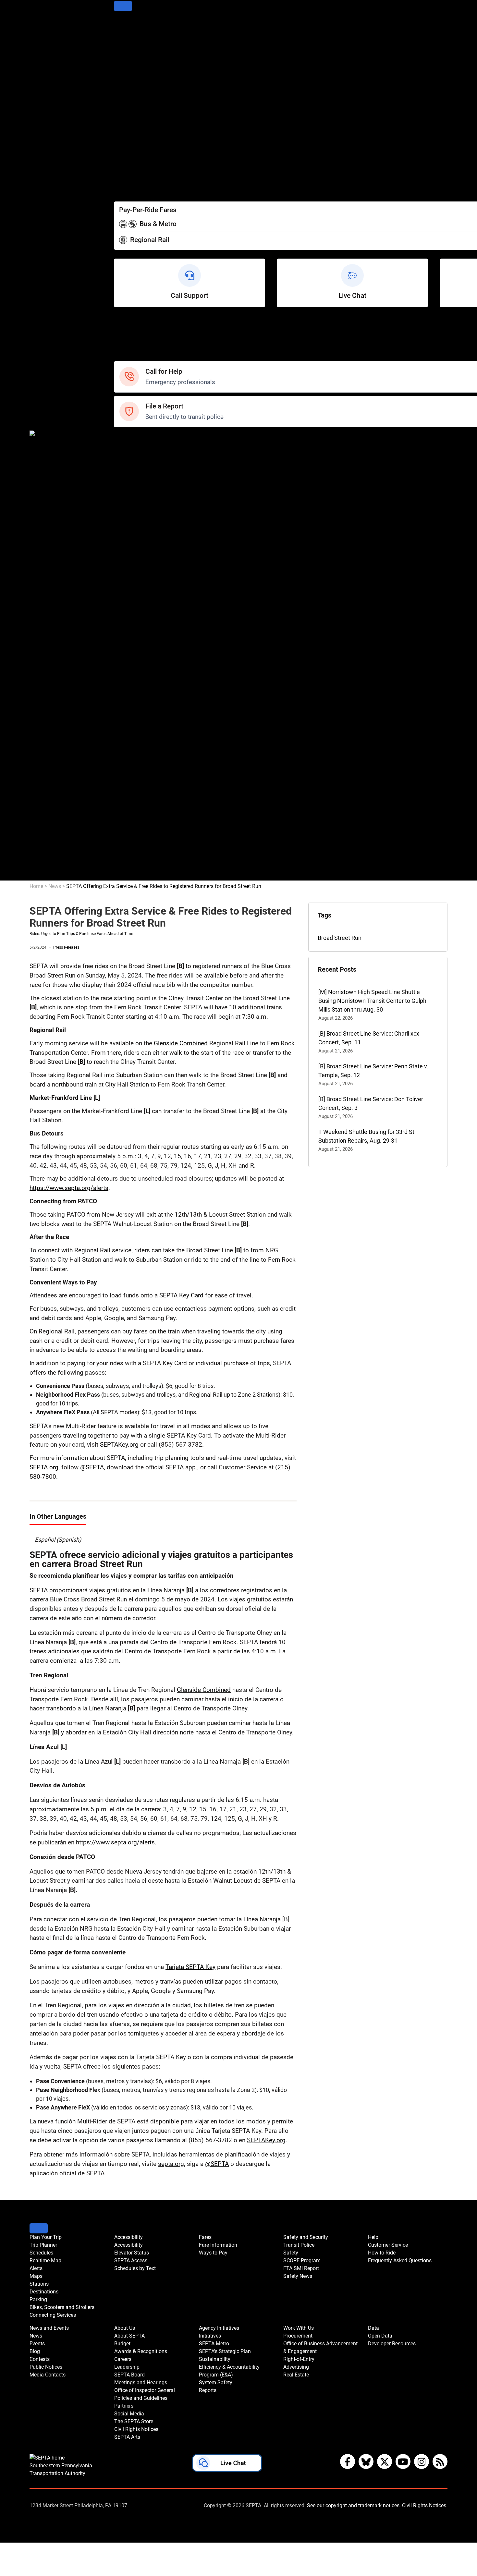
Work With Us (131, 797)
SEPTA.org (44, 1467)
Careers (124, 622)
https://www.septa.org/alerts (69, 1188)
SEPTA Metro (131, 736)
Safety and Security (139, 438)
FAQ (119, 348)
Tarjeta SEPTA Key (190, 1967)
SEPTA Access (133, 147)
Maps (121, 68)
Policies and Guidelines (143, 666)
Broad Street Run (340, 938)
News (121, 499)
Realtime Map (132, 50)
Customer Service (137, 330)
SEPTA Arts (129, 710)
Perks (121, 191)
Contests (126, 570)
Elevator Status (132, 2253)
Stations (125, 77)
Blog (120, 517)
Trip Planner (129, 33)
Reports (124, 789)
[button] (227, 2464)
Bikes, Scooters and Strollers (151, 103)
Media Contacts (134, 535)
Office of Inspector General (148, 657)
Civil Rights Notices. (425, 2505)
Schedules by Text (137, 156)
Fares (121, 164)
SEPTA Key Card (181, 1295)
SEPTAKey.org (119, 1445)
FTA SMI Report (134, 473)
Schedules (127, 42)
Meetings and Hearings (144, 648)
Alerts (122, 59)
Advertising (128, 841)
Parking (124, 94)
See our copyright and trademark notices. (354, 2505)
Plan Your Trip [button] (46, 2237)
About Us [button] (125, 2328)
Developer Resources (141, 876)
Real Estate (128, 850)
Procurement (131, 806)
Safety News (130, 482)
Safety (122, 357)
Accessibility (130, 129)
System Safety (133, 780)
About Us (126, 587)
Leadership (128, 631)
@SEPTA (92, 1467)
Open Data (128, 867)
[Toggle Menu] (123, 6)
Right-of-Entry (131, 832)
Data (120, 859)
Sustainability (131, 753)
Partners (125, 675)
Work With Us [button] (299, 2328)
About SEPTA (131, 596)
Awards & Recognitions (144, 613)
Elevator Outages (136, 138)
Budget (123, 605)
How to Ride (129, 339)
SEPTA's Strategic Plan (143, 745)
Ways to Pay (130, 182)
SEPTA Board (131, 640)
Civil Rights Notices (139, 701)
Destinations (130, 85)
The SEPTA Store (136, 692)
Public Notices (132, 526)
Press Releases (66, 947)
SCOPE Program (135, 464)
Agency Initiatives (137, 718)
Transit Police (131, 447)
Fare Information (135, 173)
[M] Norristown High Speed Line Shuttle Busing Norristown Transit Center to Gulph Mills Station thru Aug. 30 (372, 1001)
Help (120, 322)
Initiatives (126, 727)
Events (37, 2344)
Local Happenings (137, 561)
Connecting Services (140, 112)
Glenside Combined (181, 1043)
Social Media (130, 683)
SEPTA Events (132, 552)
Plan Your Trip (132, 24)
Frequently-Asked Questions (400, 2260)
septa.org (171, 2164)
